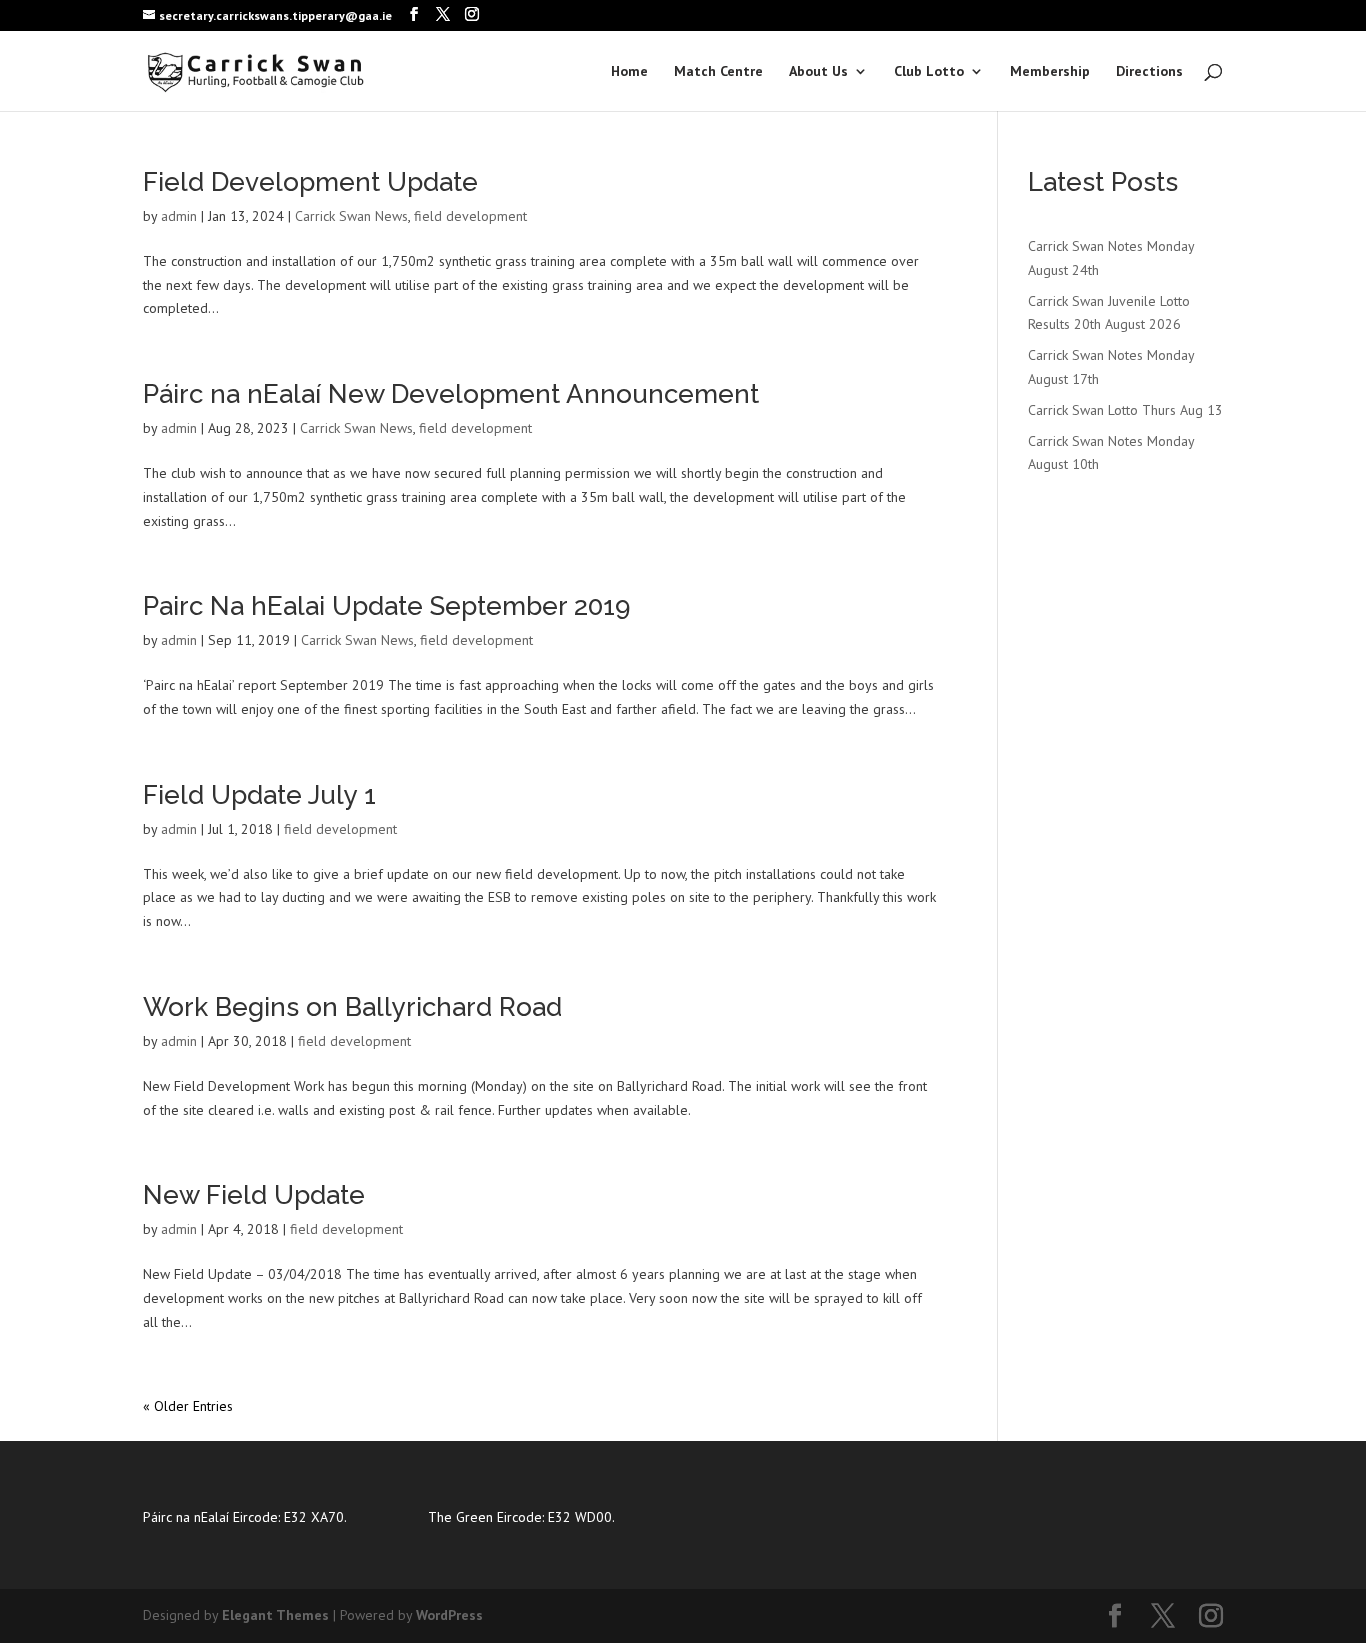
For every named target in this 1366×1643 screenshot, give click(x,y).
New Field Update (254, 1195)
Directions (1149, 72)
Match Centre (718, 72)
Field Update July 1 (259, 795)
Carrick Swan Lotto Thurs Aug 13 (1125, 410)
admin (179, 216)
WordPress (449, 1615)
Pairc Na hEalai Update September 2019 (386, 606)
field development (470, 216)
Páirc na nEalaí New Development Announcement (451, 394)
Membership (1050, 72)
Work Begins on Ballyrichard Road (352, 1007)
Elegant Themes (275, 1615)
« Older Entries (188, 1406)
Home (629, 72)
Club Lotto (929, 72)
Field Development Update (310, 182)
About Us (818, 72)
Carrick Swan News (351, 216)
